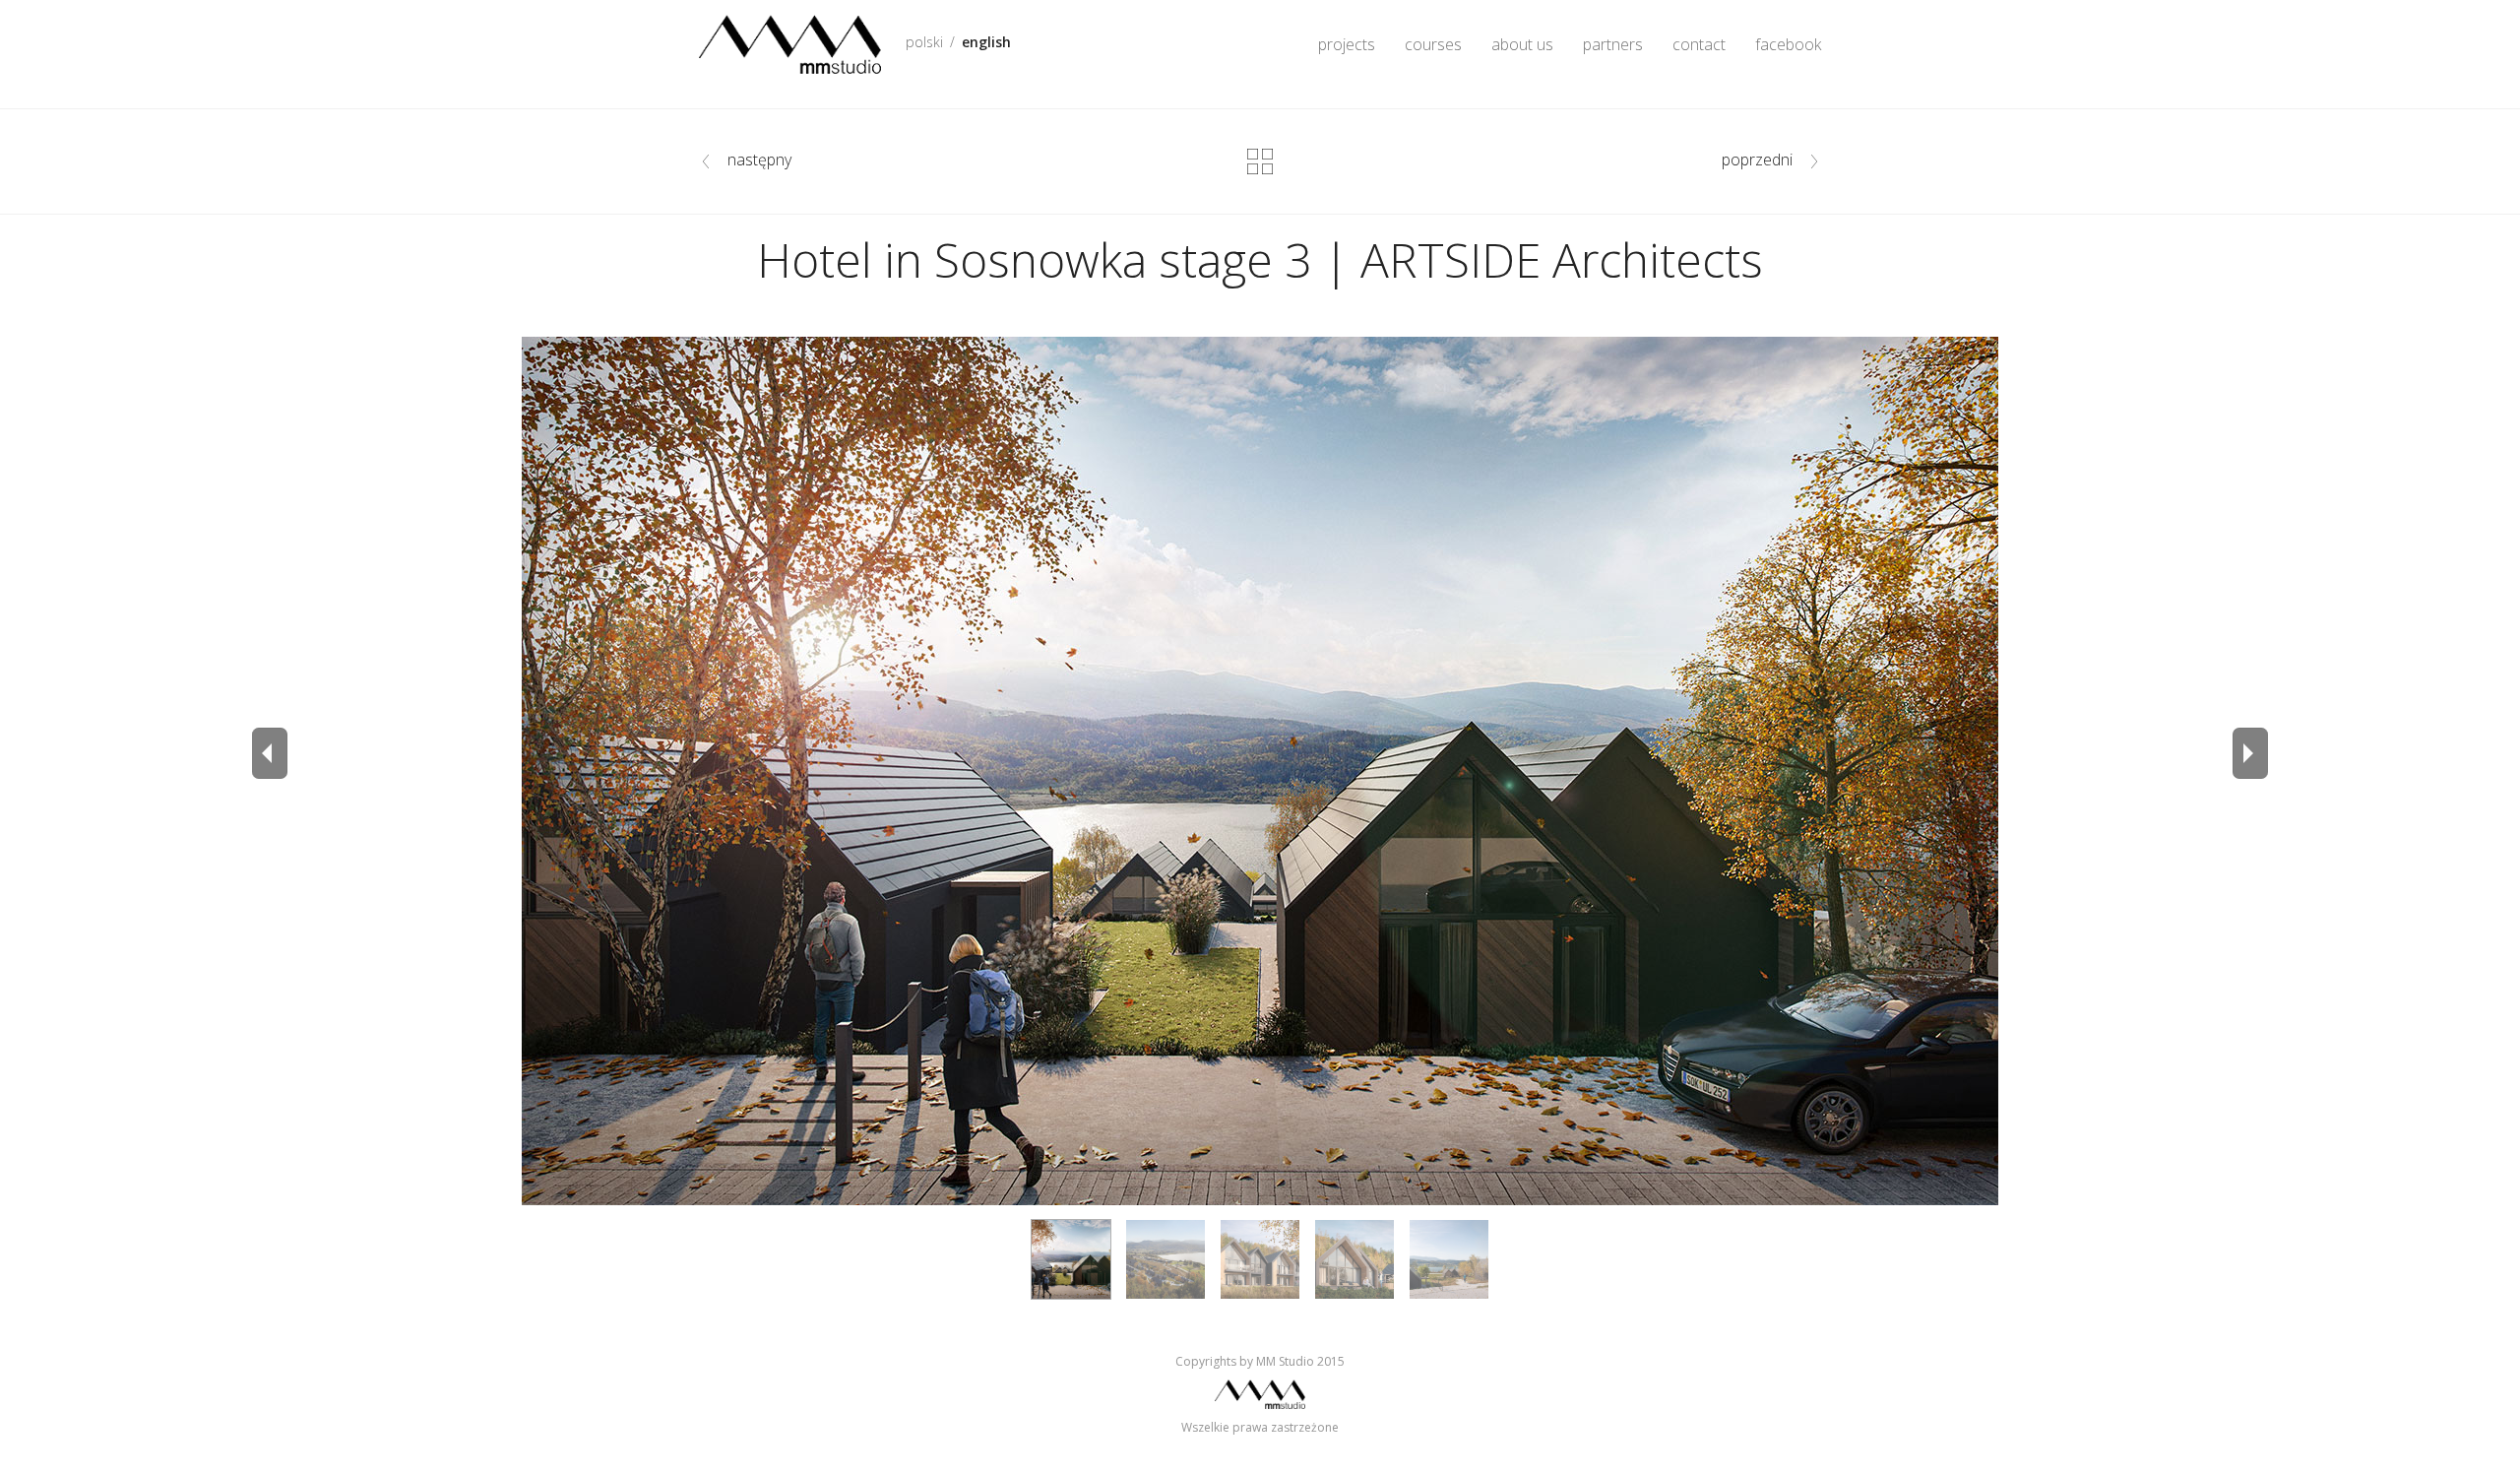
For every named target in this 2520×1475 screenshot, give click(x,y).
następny (759, 160)
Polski (924, 42)
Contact (1699, 44)
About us (1522, 44)
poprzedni (1757, 160)
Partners (1613, 44)
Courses (1433, 44)
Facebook (1788, 44)
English (986, 42)
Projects (1347, 44)
